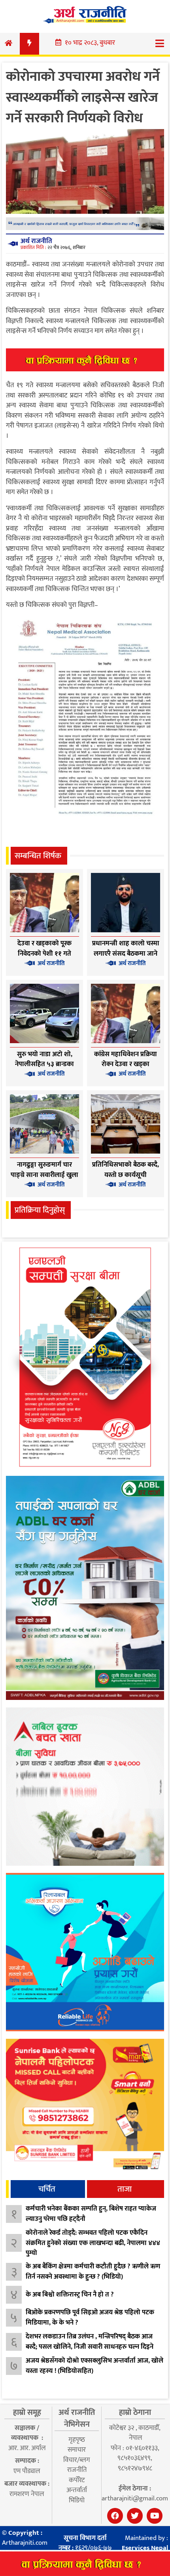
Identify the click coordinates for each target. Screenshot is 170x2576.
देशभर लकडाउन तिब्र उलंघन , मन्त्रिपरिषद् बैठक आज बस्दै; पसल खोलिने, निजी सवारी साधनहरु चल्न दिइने (90, 2342)
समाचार (77, 2450)
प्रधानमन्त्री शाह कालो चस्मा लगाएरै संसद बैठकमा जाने (126, 949)
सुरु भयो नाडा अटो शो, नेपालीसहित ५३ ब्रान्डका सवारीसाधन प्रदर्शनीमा (44, 1064)
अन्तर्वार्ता (77, 2490)
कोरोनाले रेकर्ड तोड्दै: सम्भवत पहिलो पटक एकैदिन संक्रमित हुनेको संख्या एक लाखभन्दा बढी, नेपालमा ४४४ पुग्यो (93, 2243)
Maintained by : (145, 2543)
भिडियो (77, 2500)
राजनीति (77, 2470)
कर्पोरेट (77, 2480)
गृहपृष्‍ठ (77, 2440)
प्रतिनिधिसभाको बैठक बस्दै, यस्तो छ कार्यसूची (126, 1170)
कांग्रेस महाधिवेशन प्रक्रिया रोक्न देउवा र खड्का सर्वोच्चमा (126, 1064)
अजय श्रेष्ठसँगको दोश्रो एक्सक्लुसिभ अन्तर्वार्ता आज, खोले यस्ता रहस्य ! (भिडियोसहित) (94, 2366)
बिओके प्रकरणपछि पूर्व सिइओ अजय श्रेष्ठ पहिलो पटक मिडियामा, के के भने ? (90, 2317)
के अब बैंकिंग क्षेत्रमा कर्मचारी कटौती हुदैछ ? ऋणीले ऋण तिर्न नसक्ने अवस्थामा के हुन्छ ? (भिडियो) (93, 2272)
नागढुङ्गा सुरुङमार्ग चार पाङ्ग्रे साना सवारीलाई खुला (44, 1170)
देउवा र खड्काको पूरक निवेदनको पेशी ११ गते (44, 949)
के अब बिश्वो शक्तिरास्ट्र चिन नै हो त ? (70, 2295)
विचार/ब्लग (77, 2460)
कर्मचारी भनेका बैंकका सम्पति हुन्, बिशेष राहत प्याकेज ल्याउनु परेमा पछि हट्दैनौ (91, 2214)
